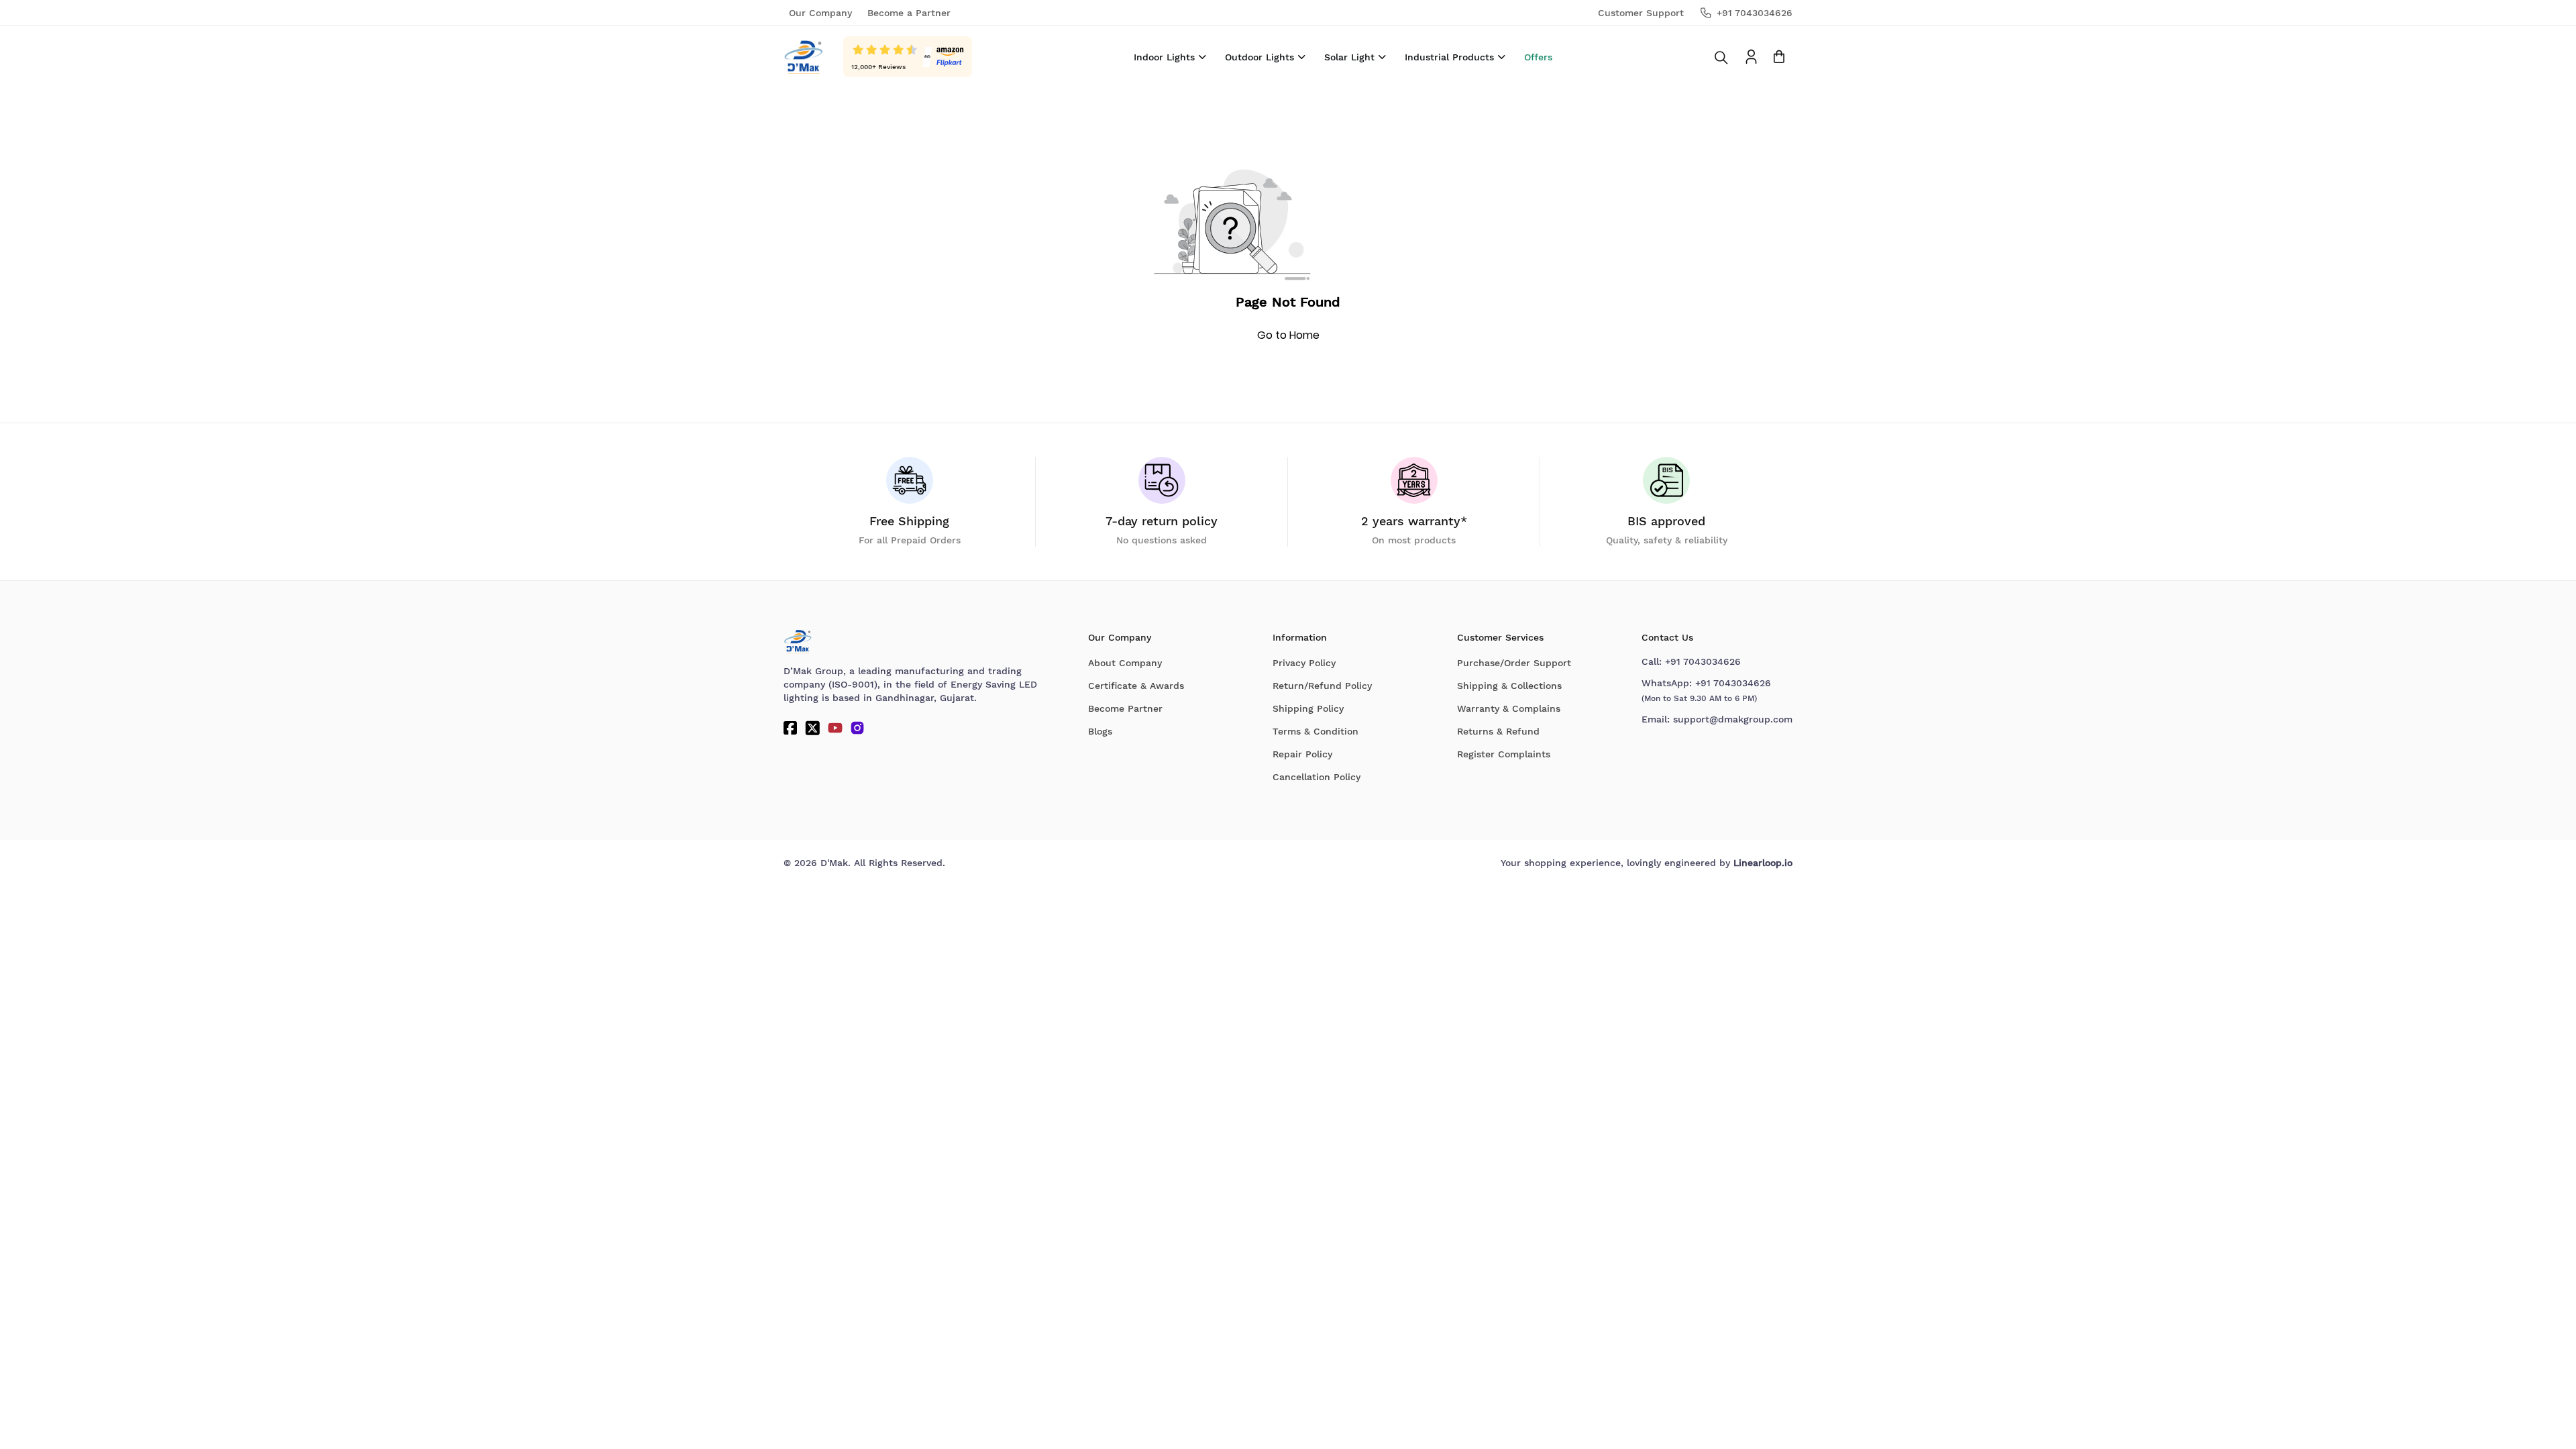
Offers (1538, 57)
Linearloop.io (1763, 863)
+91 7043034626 (1703, 661)
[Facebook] (790, 728)
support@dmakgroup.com (1733, 719)
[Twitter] (812, 728)
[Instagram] (857, 728)
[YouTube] (835, 728)
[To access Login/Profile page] (1751, 57)
